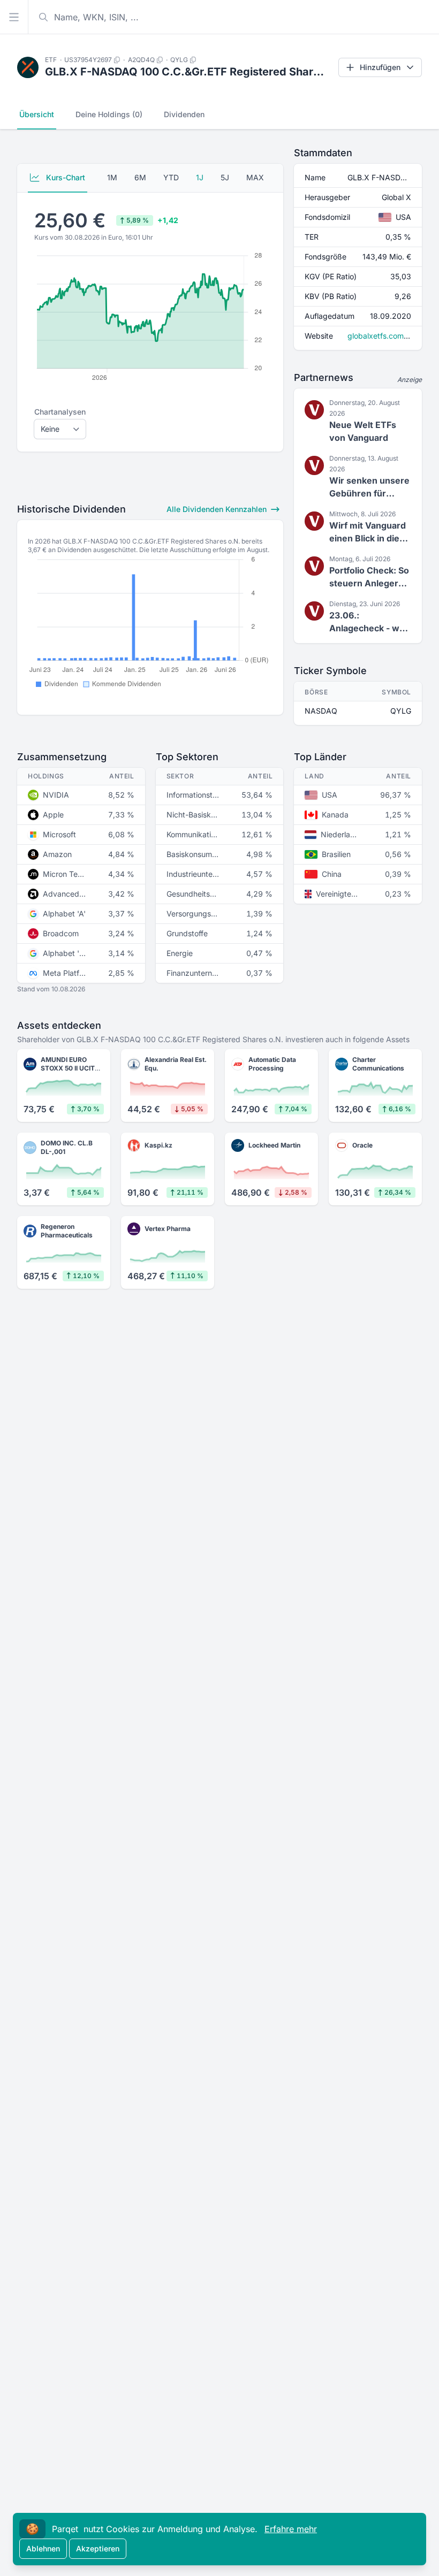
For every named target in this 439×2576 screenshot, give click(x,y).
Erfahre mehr (291, 2529)
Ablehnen (43, 2548)
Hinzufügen (380, 67)
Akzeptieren (98, 2548)
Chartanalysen (60, 412)
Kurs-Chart (65, 177)
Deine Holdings (109, 114)
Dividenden (184, 114)
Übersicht (37, 114)
